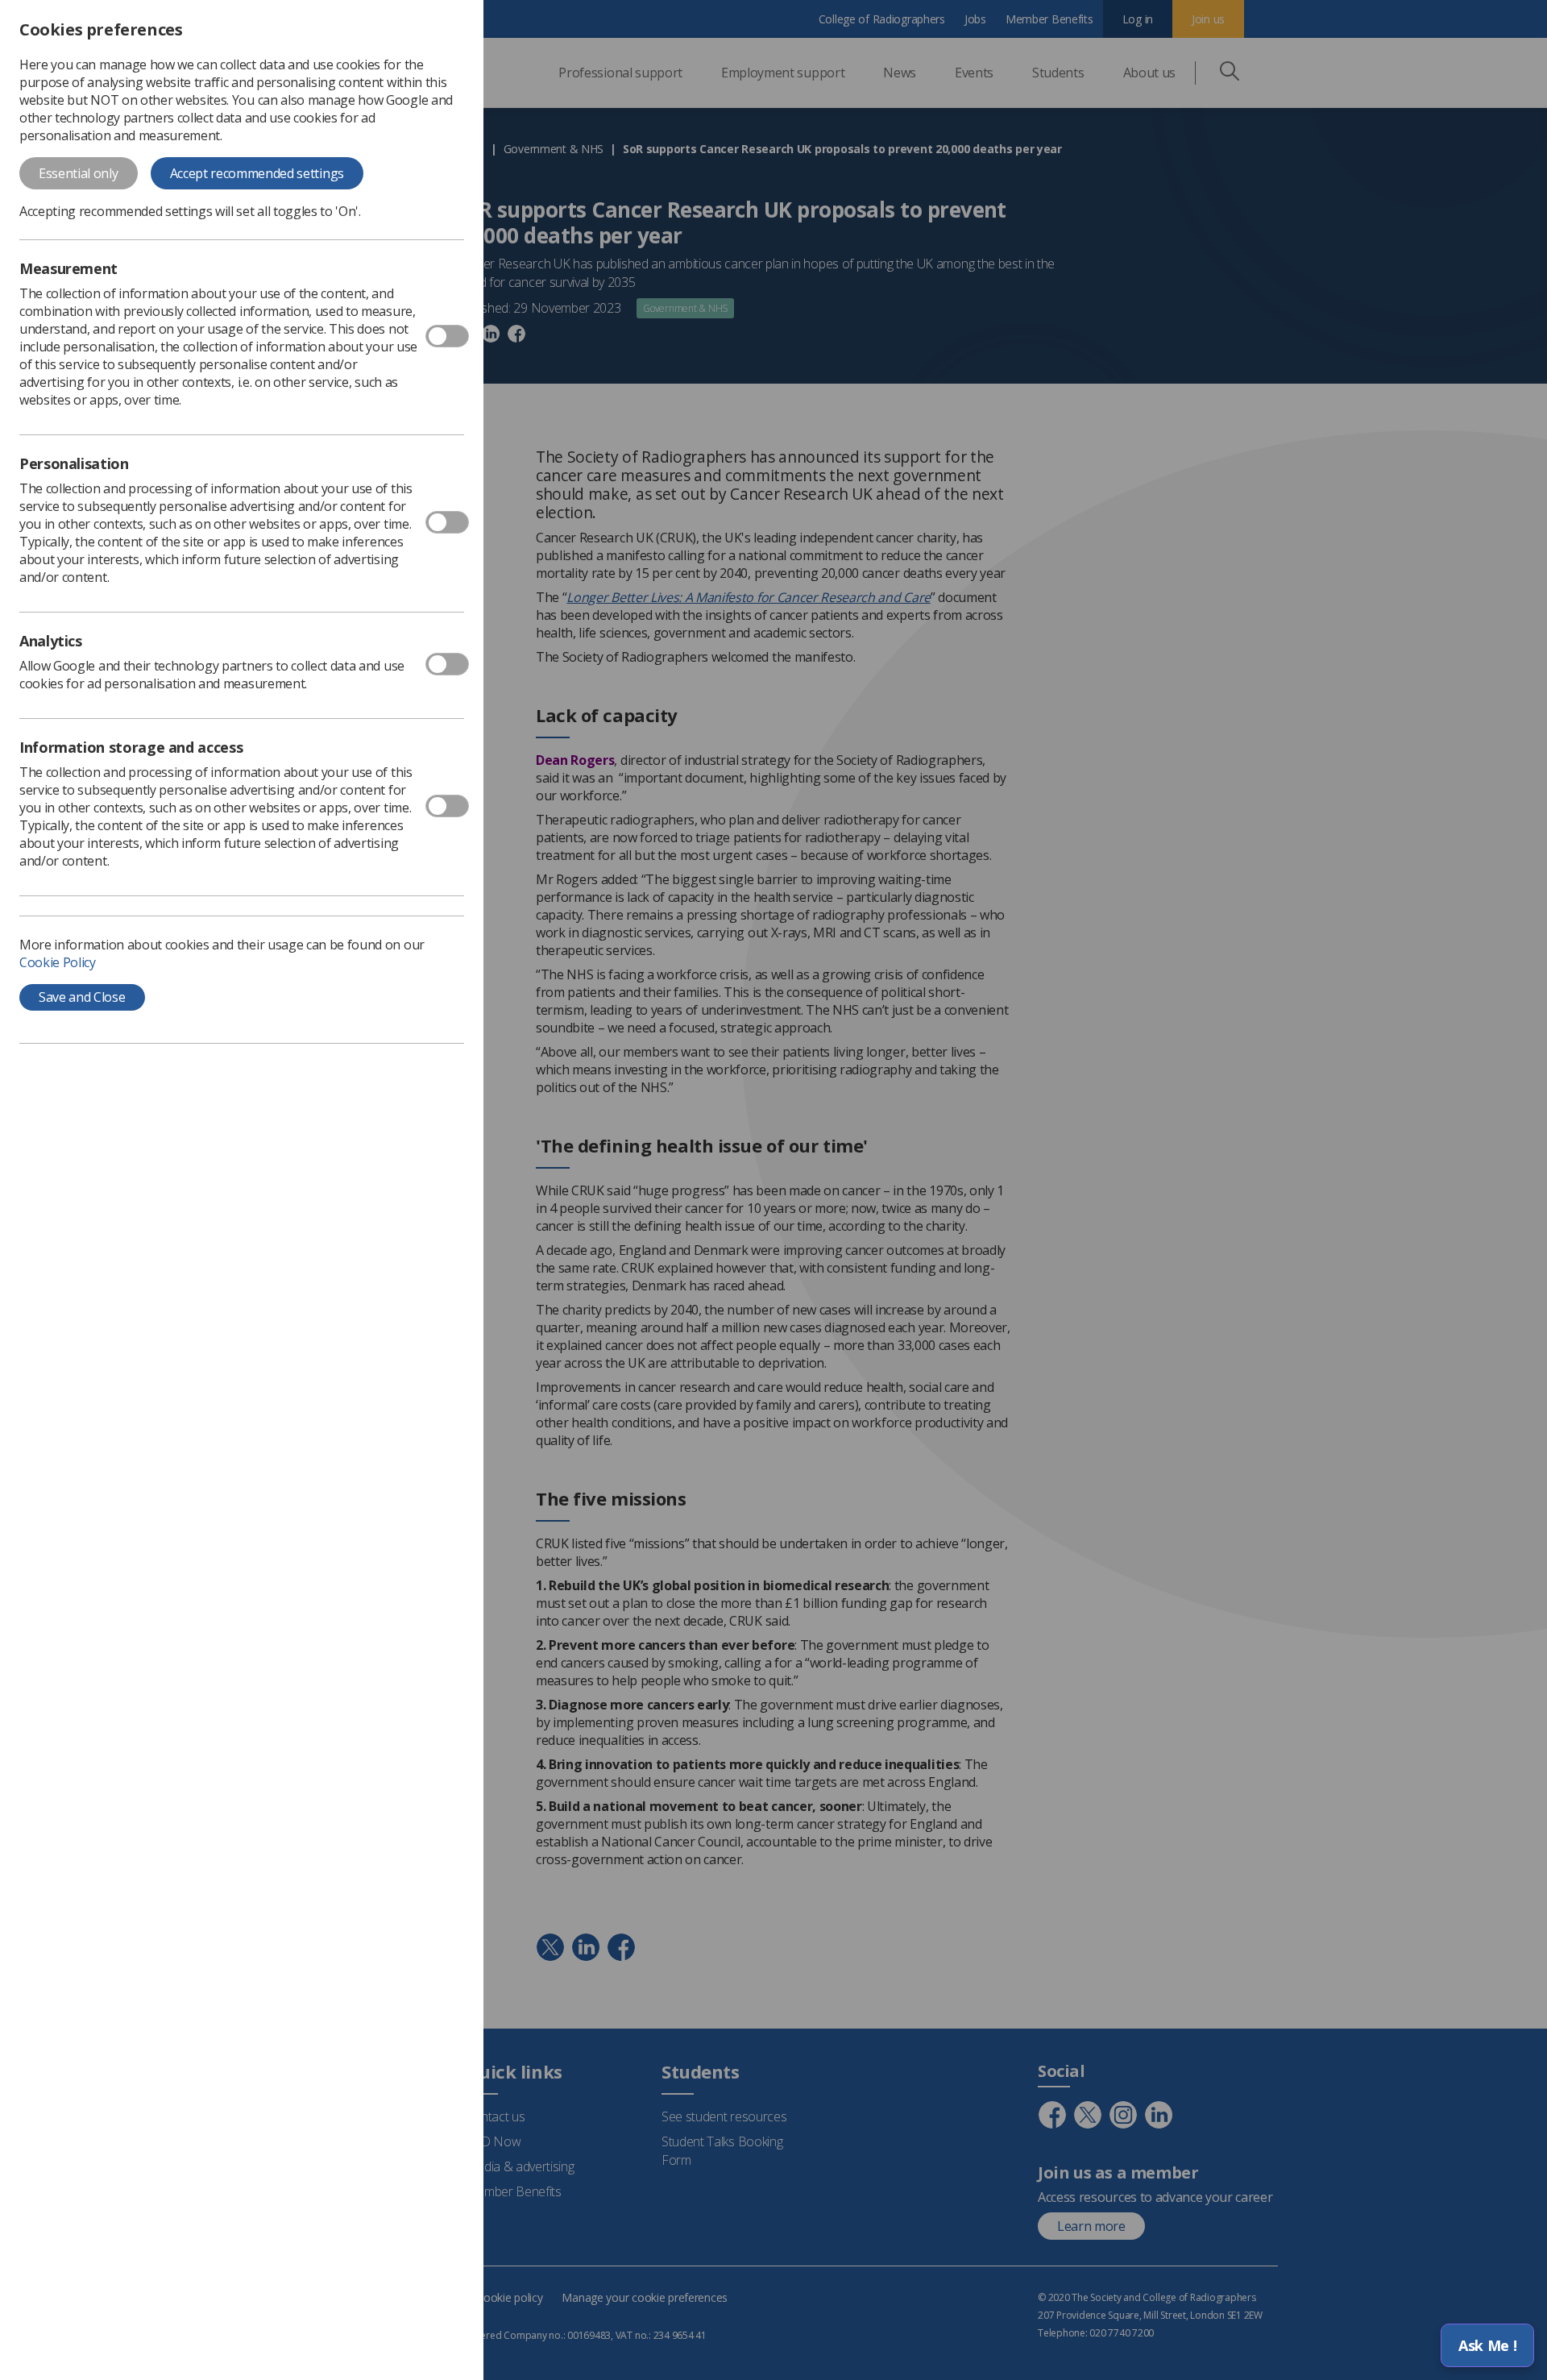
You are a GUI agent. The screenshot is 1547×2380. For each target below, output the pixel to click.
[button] (1487, 2345)
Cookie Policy (58, 962)
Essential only (79, 173)
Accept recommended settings (257, 173)
